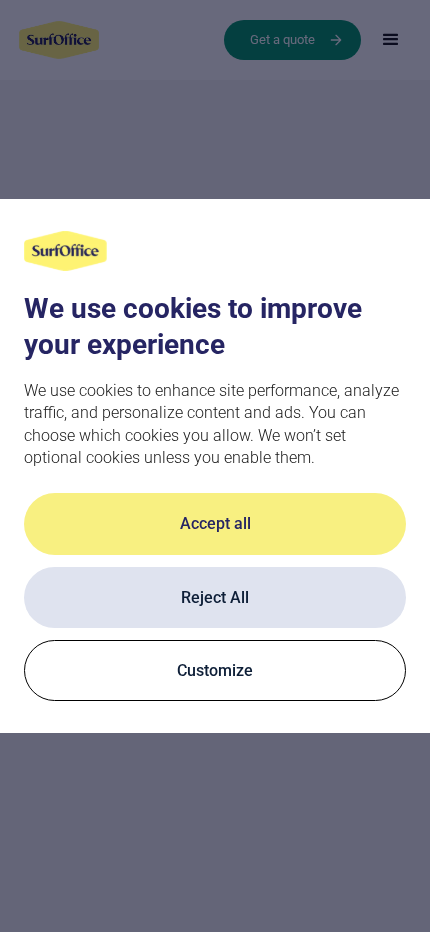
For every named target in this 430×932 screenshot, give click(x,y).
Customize (215, 670)
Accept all (215, 523)
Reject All (215, 597)
